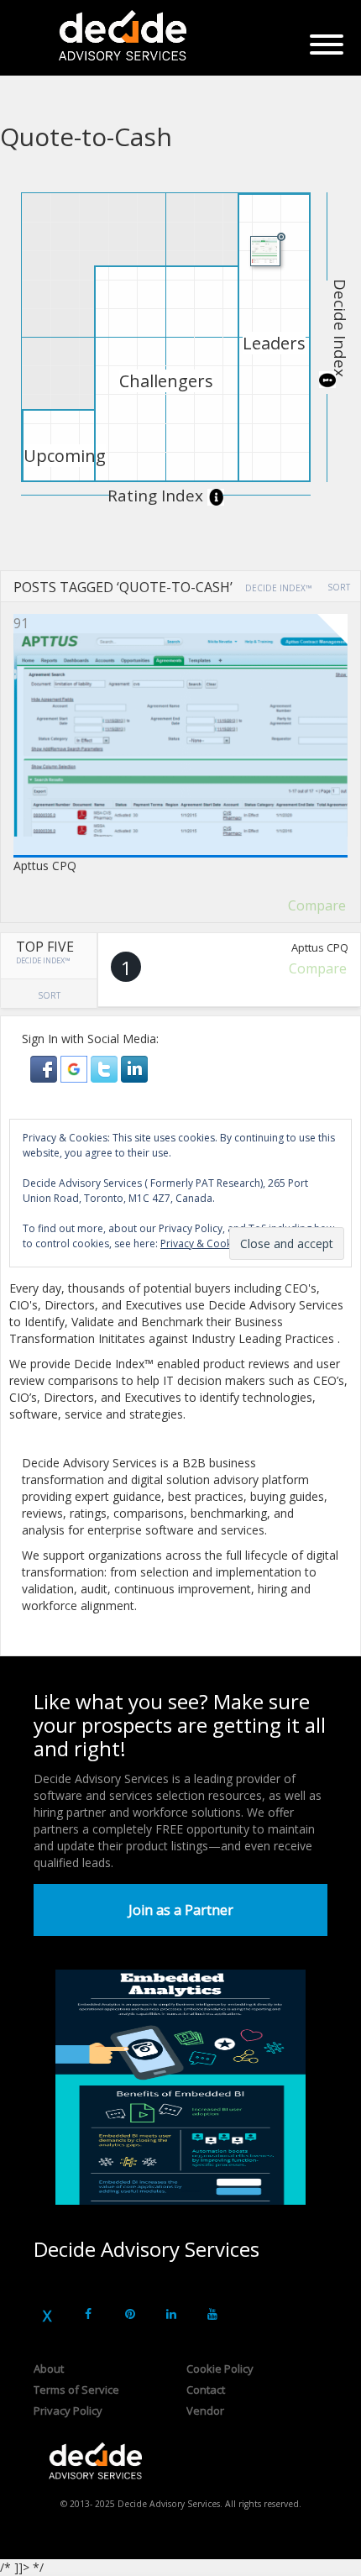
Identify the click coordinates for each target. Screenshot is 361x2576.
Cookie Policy (220, 2369)
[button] (45, 1068)
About (49, 2369)
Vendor (205, 2411)
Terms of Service (76, 2390)
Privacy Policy (68, 2411)
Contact (206, 2390)
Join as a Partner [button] (181, 1910)
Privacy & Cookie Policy (215, 1243)
